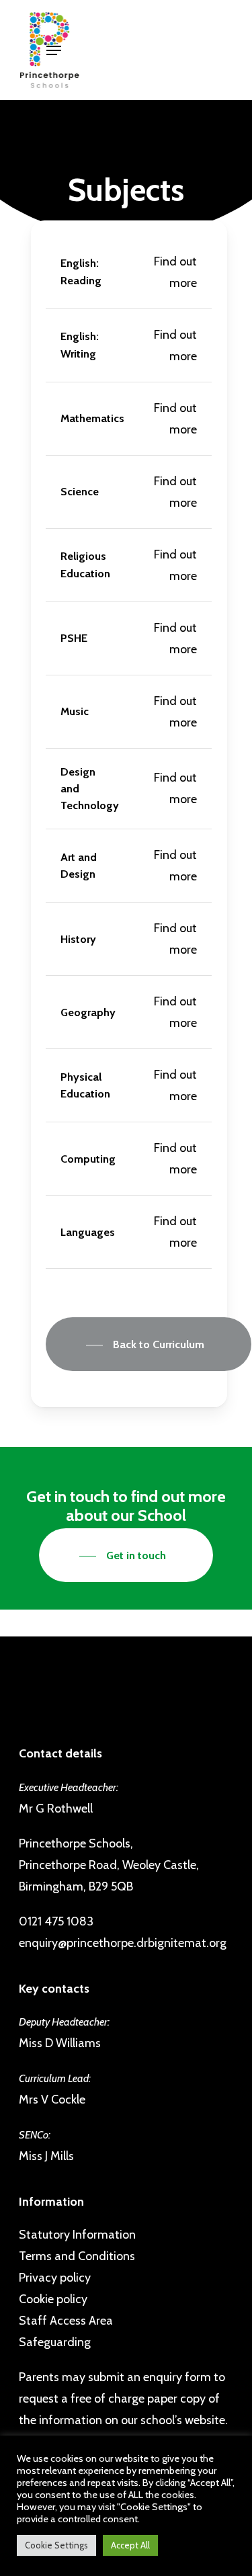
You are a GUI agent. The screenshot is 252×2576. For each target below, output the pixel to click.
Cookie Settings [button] (56, 2545)
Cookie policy (53, 2299)
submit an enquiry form (150, 2377)
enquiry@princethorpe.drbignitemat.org (123, 1943)
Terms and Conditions (77, 2256)
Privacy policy (55, 2278)
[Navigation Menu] (54, 50)
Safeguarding (55, 2342)
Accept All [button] (130, 2545)
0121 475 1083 (56, 1921)
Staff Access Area (66, 2321)
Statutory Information (77, 2235)
